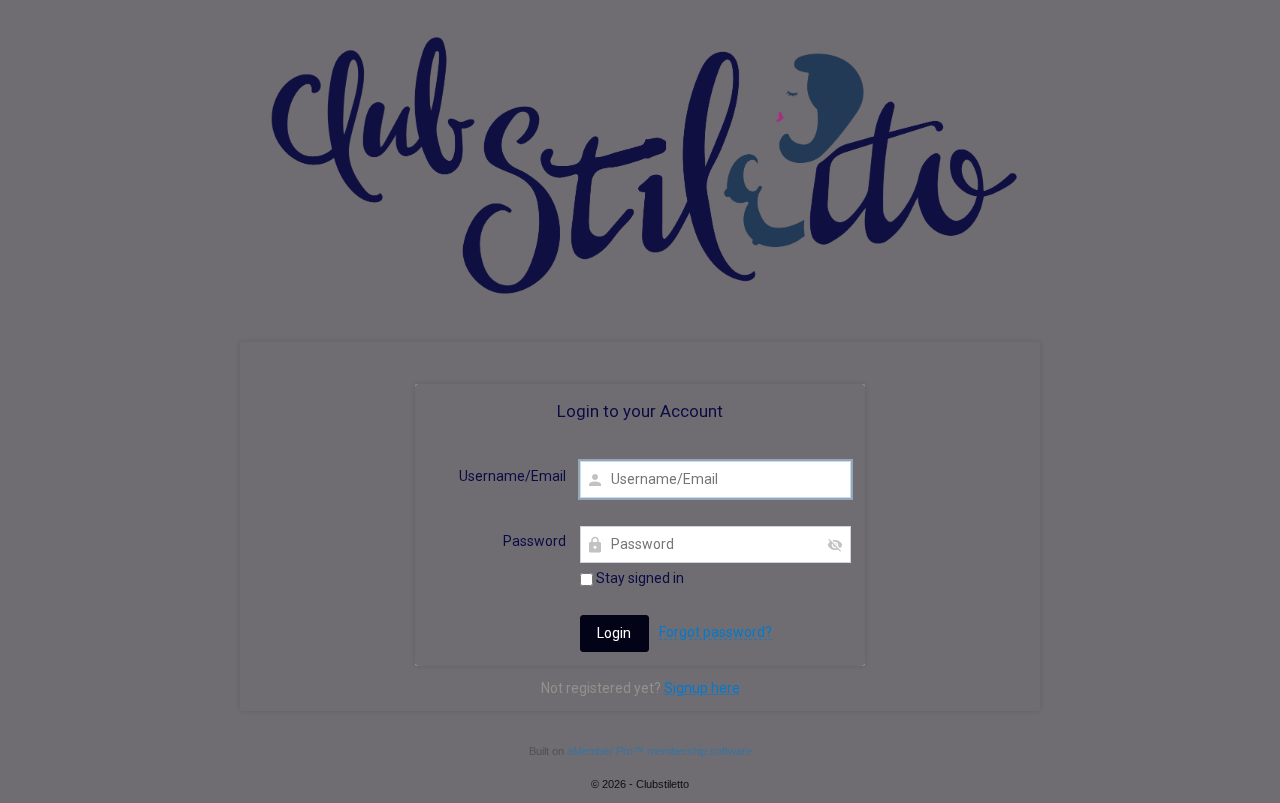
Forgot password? (715, 632)
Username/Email (512, 476)
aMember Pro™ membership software (659, 751)
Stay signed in (638, 578)
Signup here (702, 688)
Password (534, 541)
